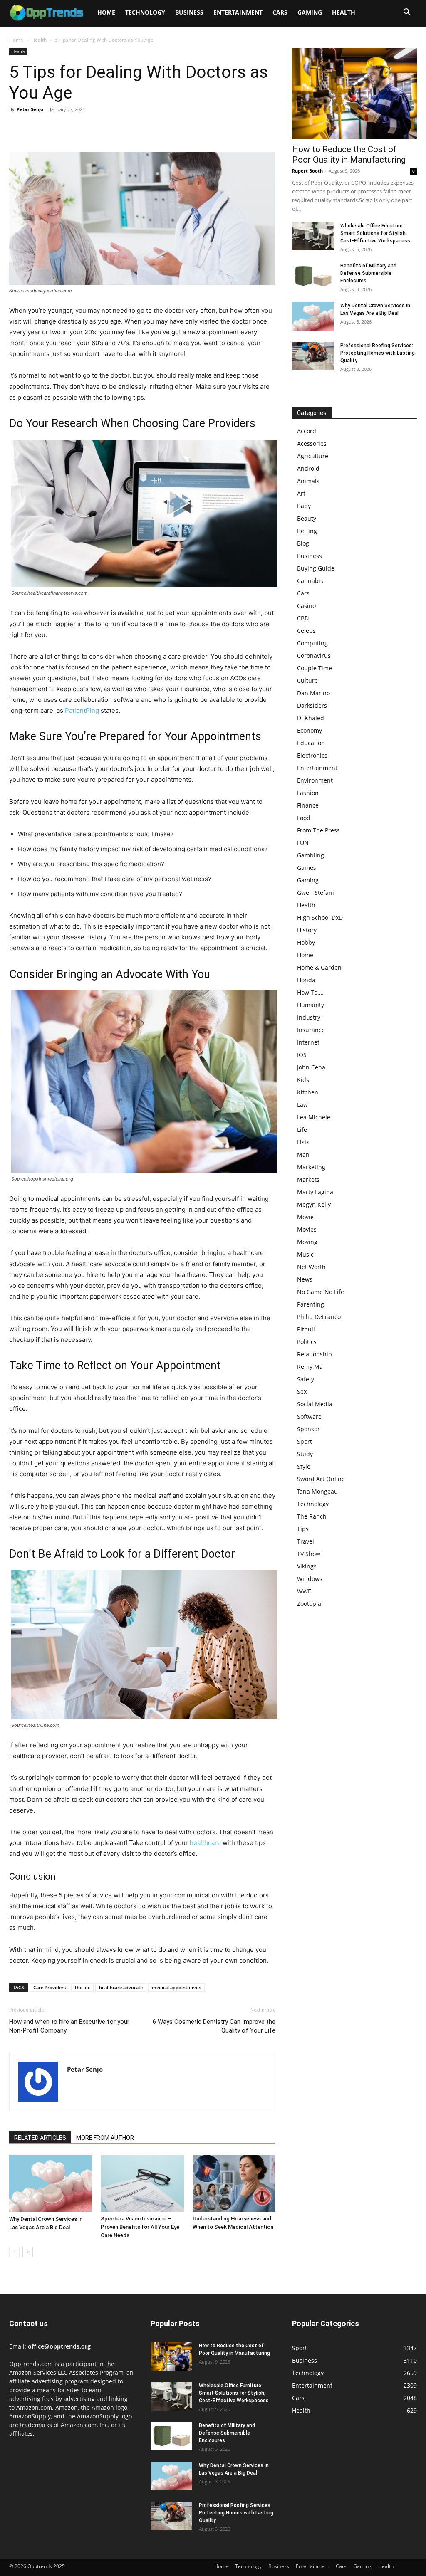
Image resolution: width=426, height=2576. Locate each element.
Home (106, 12)
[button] (407, 13)
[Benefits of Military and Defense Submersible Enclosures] (313, 276)
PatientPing (82, 710)
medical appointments (176, 1987)
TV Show (309, 1554)
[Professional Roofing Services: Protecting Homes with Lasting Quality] (313, 356)
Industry (309, 1017)
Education (311, 743)
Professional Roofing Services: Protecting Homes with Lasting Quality (378, 353)
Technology (145, 12)
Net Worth (311, 1267)
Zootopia (309, 1604)
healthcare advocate (121, 1987)
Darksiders (312, 705)
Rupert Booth (307, 171)
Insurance (311, 1030)
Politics (307, 1342)
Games (307, 868)
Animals (308, 481)
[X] (37, 128)
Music (305, 1254)
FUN (303, 843)
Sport (305, 1441)
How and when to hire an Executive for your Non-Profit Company (69, 2026)
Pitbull (306, 1329)
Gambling (311, 855)
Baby (304, 506)
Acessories (312, 443)
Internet (308, 1042)
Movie (305, 1217)
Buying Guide (316, 568)
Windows (310, 1579)
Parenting (311, 1304)
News (305, 1279)
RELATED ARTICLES (40, 2138)
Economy (310, 730)
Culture (307, 680)
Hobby (306, 942)
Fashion (308, 793)
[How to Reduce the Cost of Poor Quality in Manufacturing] (354, 94)
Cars (280, 12)
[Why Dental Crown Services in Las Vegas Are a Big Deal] (51, 2183)
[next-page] (28, 2252)
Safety (306, 1379)
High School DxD (320, 918)
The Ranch (312, 1516)
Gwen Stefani (316, 893)
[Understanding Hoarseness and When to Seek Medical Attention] (234, 2183)
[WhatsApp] (75, 128)
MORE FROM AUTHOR (105, 2138)
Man (303, 1155)
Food (304, 818)
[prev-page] (14, 2252)
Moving (307, 1242)
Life (302, 1130)
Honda (306, 980)
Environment (315, 780)
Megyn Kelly (314, 1204)
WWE (304, 1591)
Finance (308, 805)
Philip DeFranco (319, 1317)
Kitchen (308, 1092)
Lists (303, 1142)
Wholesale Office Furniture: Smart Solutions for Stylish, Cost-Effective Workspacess (375, 233)
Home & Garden (319, 967)
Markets (308, 1179)
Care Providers (50, 1987)
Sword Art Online (321, 1479)
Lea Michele (314, 1117)
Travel (306, 1541)
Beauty (307, 518)
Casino (306, 606)
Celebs (306, 631)
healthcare (205, 1843)
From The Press (318, 830)
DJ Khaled (311, 718)
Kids (303, 1080)
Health (344, 12)
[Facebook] (17, 128)
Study (305, 1454)
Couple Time (315, 668)
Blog (303, 543)
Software (309, 1416)
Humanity (311, 1005)
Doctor (82, 1987)
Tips (303, 1529)
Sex (302, 1392)
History (307, 930)
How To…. (310, 992)
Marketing (311, 1167)
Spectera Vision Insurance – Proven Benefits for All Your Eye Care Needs (140, 2227)
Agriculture (313, 456)
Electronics (312, 755)
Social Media (315, 1404)
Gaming (310, 12)
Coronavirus (314, 656)
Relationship (315, 1354)
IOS (302, 1055)
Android (308, 468)
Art (301, 493)
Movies (307, 1229)
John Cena (311, 1067)
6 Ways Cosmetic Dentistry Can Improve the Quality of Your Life (214, 2026)
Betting (307, 531)
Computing (312, 643)
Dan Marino (313, 693)
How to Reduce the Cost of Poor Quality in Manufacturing (349, 154)
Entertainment (238, 12)
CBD (303, 618)
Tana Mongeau (317, 1491)
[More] (94, 128)
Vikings (307, 1566)
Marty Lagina (315, 1192)
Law (302, 1105)
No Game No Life (321, 1292)
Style (304, 1466)
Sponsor (308, 1429)
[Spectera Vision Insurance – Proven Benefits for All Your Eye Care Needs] (142, 2183)
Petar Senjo (30, 109)
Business (189, 12)
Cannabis (310, 581)
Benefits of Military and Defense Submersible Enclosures (368, 273)
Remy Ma (310, 1367)
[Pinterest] (56, 128)
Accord (307, 431)
